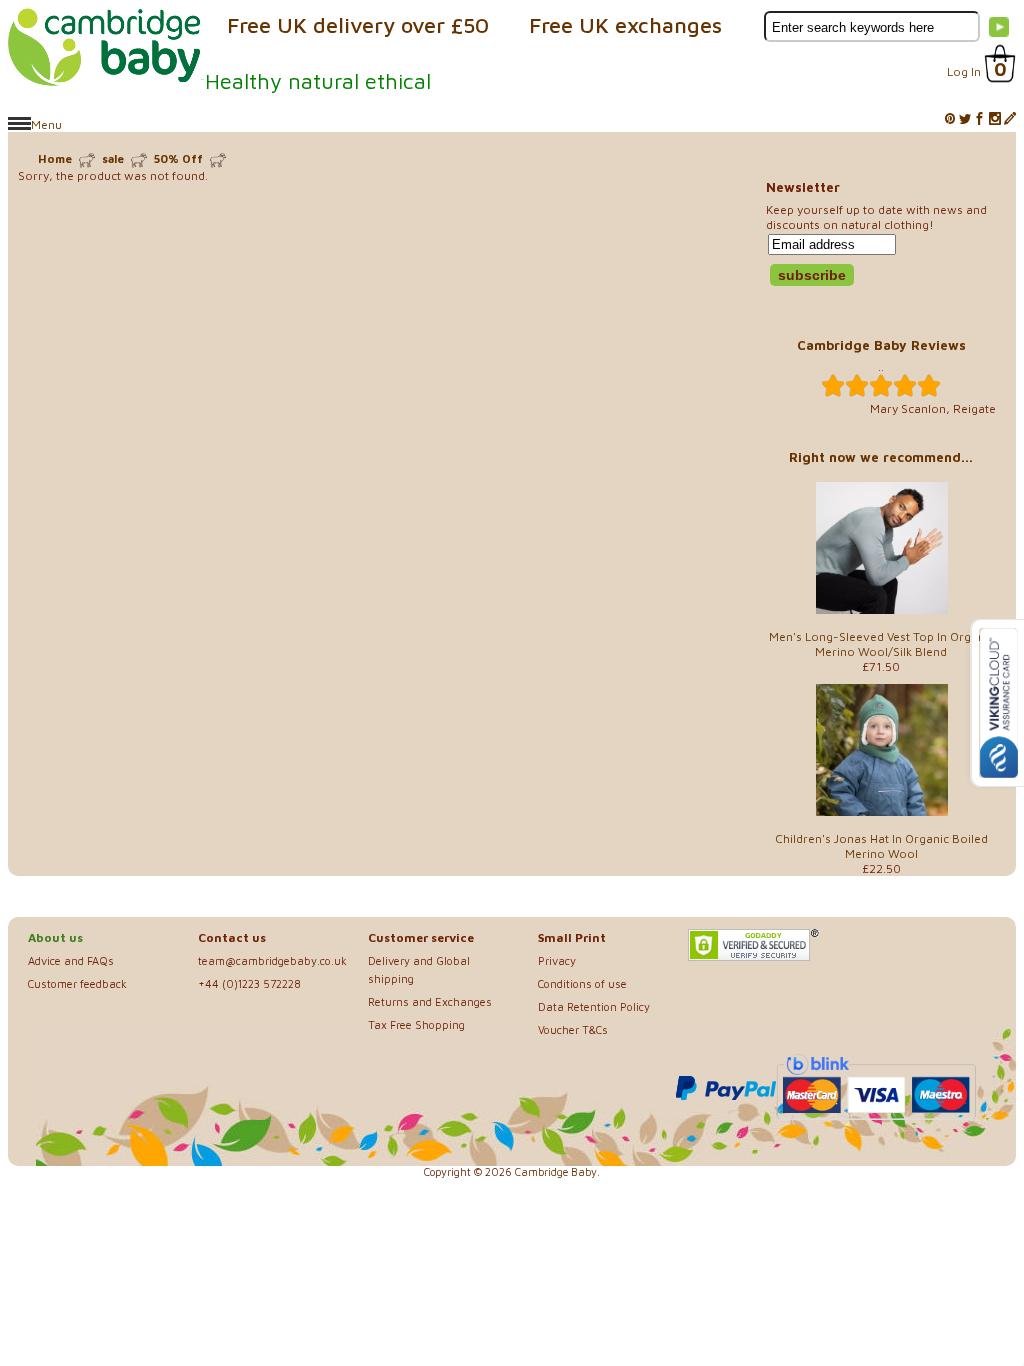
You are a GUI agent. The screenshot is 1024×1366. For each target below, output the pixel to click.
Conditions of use (582, 983)
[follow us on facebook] (980, 119)
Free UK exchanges (625, 25)
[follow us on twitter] (965, 119)
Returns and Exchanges (430, 1001)
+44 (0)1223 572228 (249, 983)
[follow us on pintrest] (950, 119)
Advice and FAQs (71, 960)
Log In (964, 71)
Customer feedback (77, 983)
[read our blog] (1010, 119)
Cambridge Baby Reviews (881, 345)
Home (55, 158)
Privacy (557, 960)
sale (113, 158)
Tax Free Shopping (416, 1024)
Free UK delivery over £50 (358, 25)
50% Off (178, 158)
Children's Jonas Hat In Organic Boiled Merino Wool (881, 846)
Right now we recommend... (881, 457)
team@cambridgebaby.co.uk (272, 960)
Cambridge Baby (556, 1172)
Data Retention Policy (594, 1006)
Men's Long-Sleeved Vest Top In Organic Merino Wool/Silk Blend (881, 644)
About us (55, 937)
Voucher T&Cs (573, 1029)
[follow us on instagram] (995, 119)
